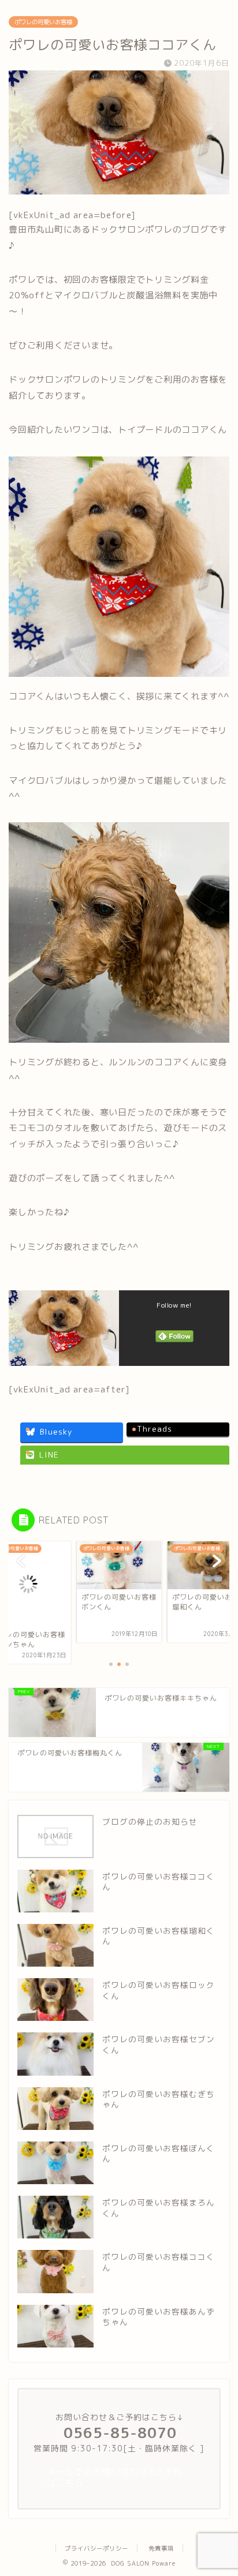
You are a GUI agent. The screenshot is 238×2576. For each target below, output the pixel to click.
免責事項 (161, 2548)
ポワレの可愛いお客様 (43, 22)
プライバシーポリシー (96, 2548)
